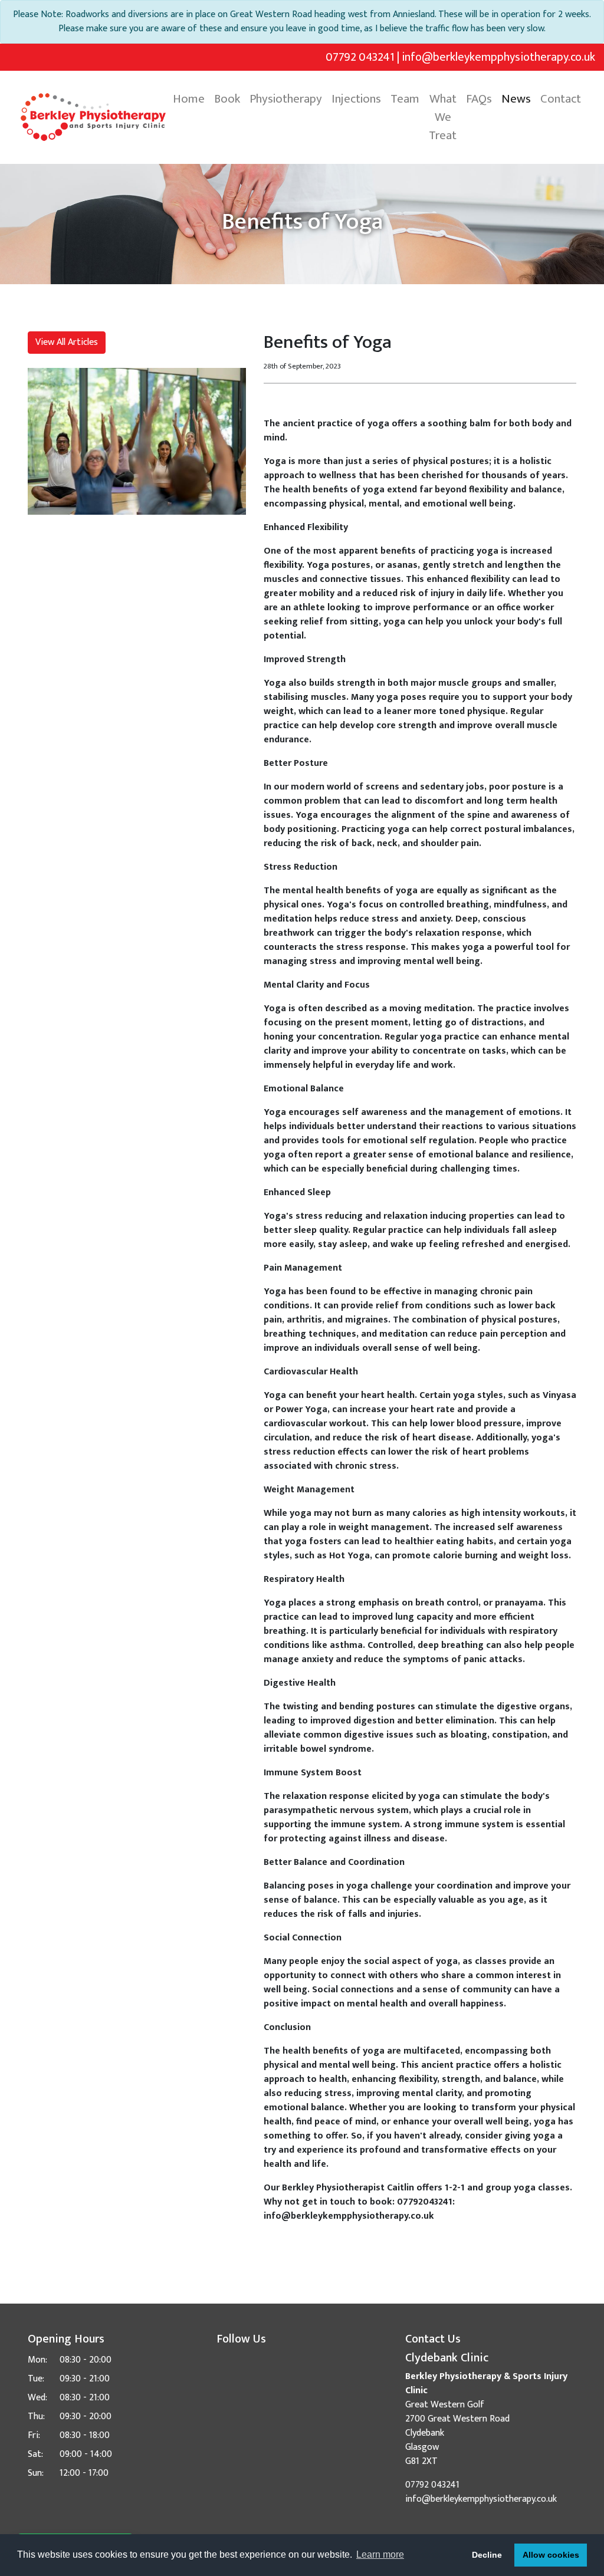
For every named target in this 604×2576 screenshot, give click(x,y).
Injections (356, 99)
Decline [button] (487, 2555)
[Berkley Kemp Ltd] (93, 117)
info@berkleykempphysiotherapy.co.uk (498, 57)
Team (405, 99)
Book (227, 99)
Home (189, 99)
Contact (561, 99)
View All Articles (67, 342)
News (516, 99)
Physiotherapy (286, 99)
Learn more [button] (380, 2554)
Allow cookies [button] (551, 2555)
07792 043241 (360, 57)
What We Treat (443, 117)
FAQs (479, 99)
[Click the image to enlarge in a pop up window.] (137, 441)
